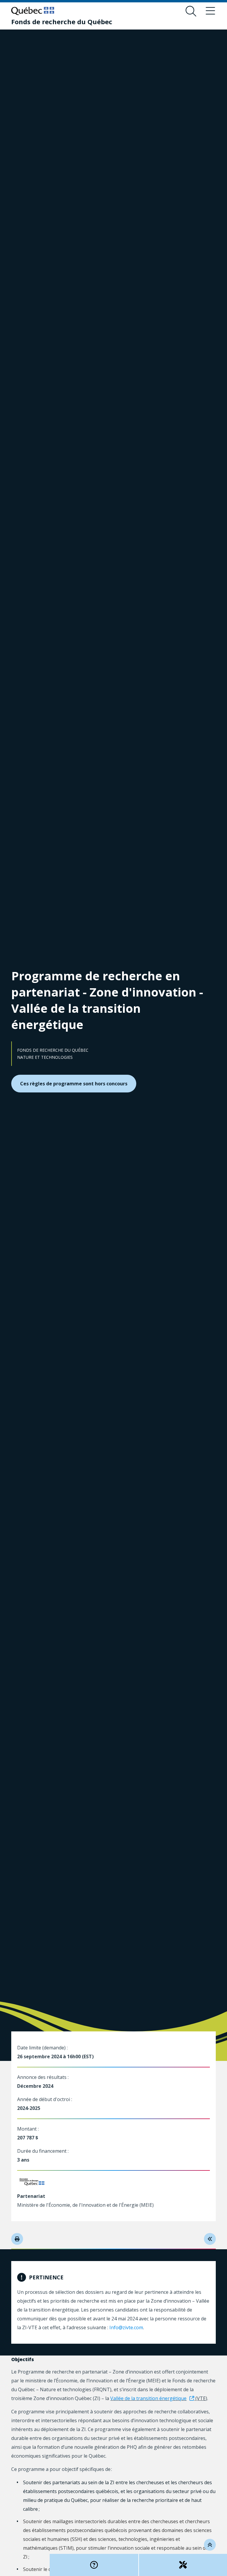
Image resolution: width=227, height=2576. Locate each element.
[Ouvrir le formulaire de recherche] (191, 11)
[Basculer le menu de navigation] (210, 11)
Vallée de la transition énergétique (148, 2398)
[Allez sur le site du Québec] (33, 11)
